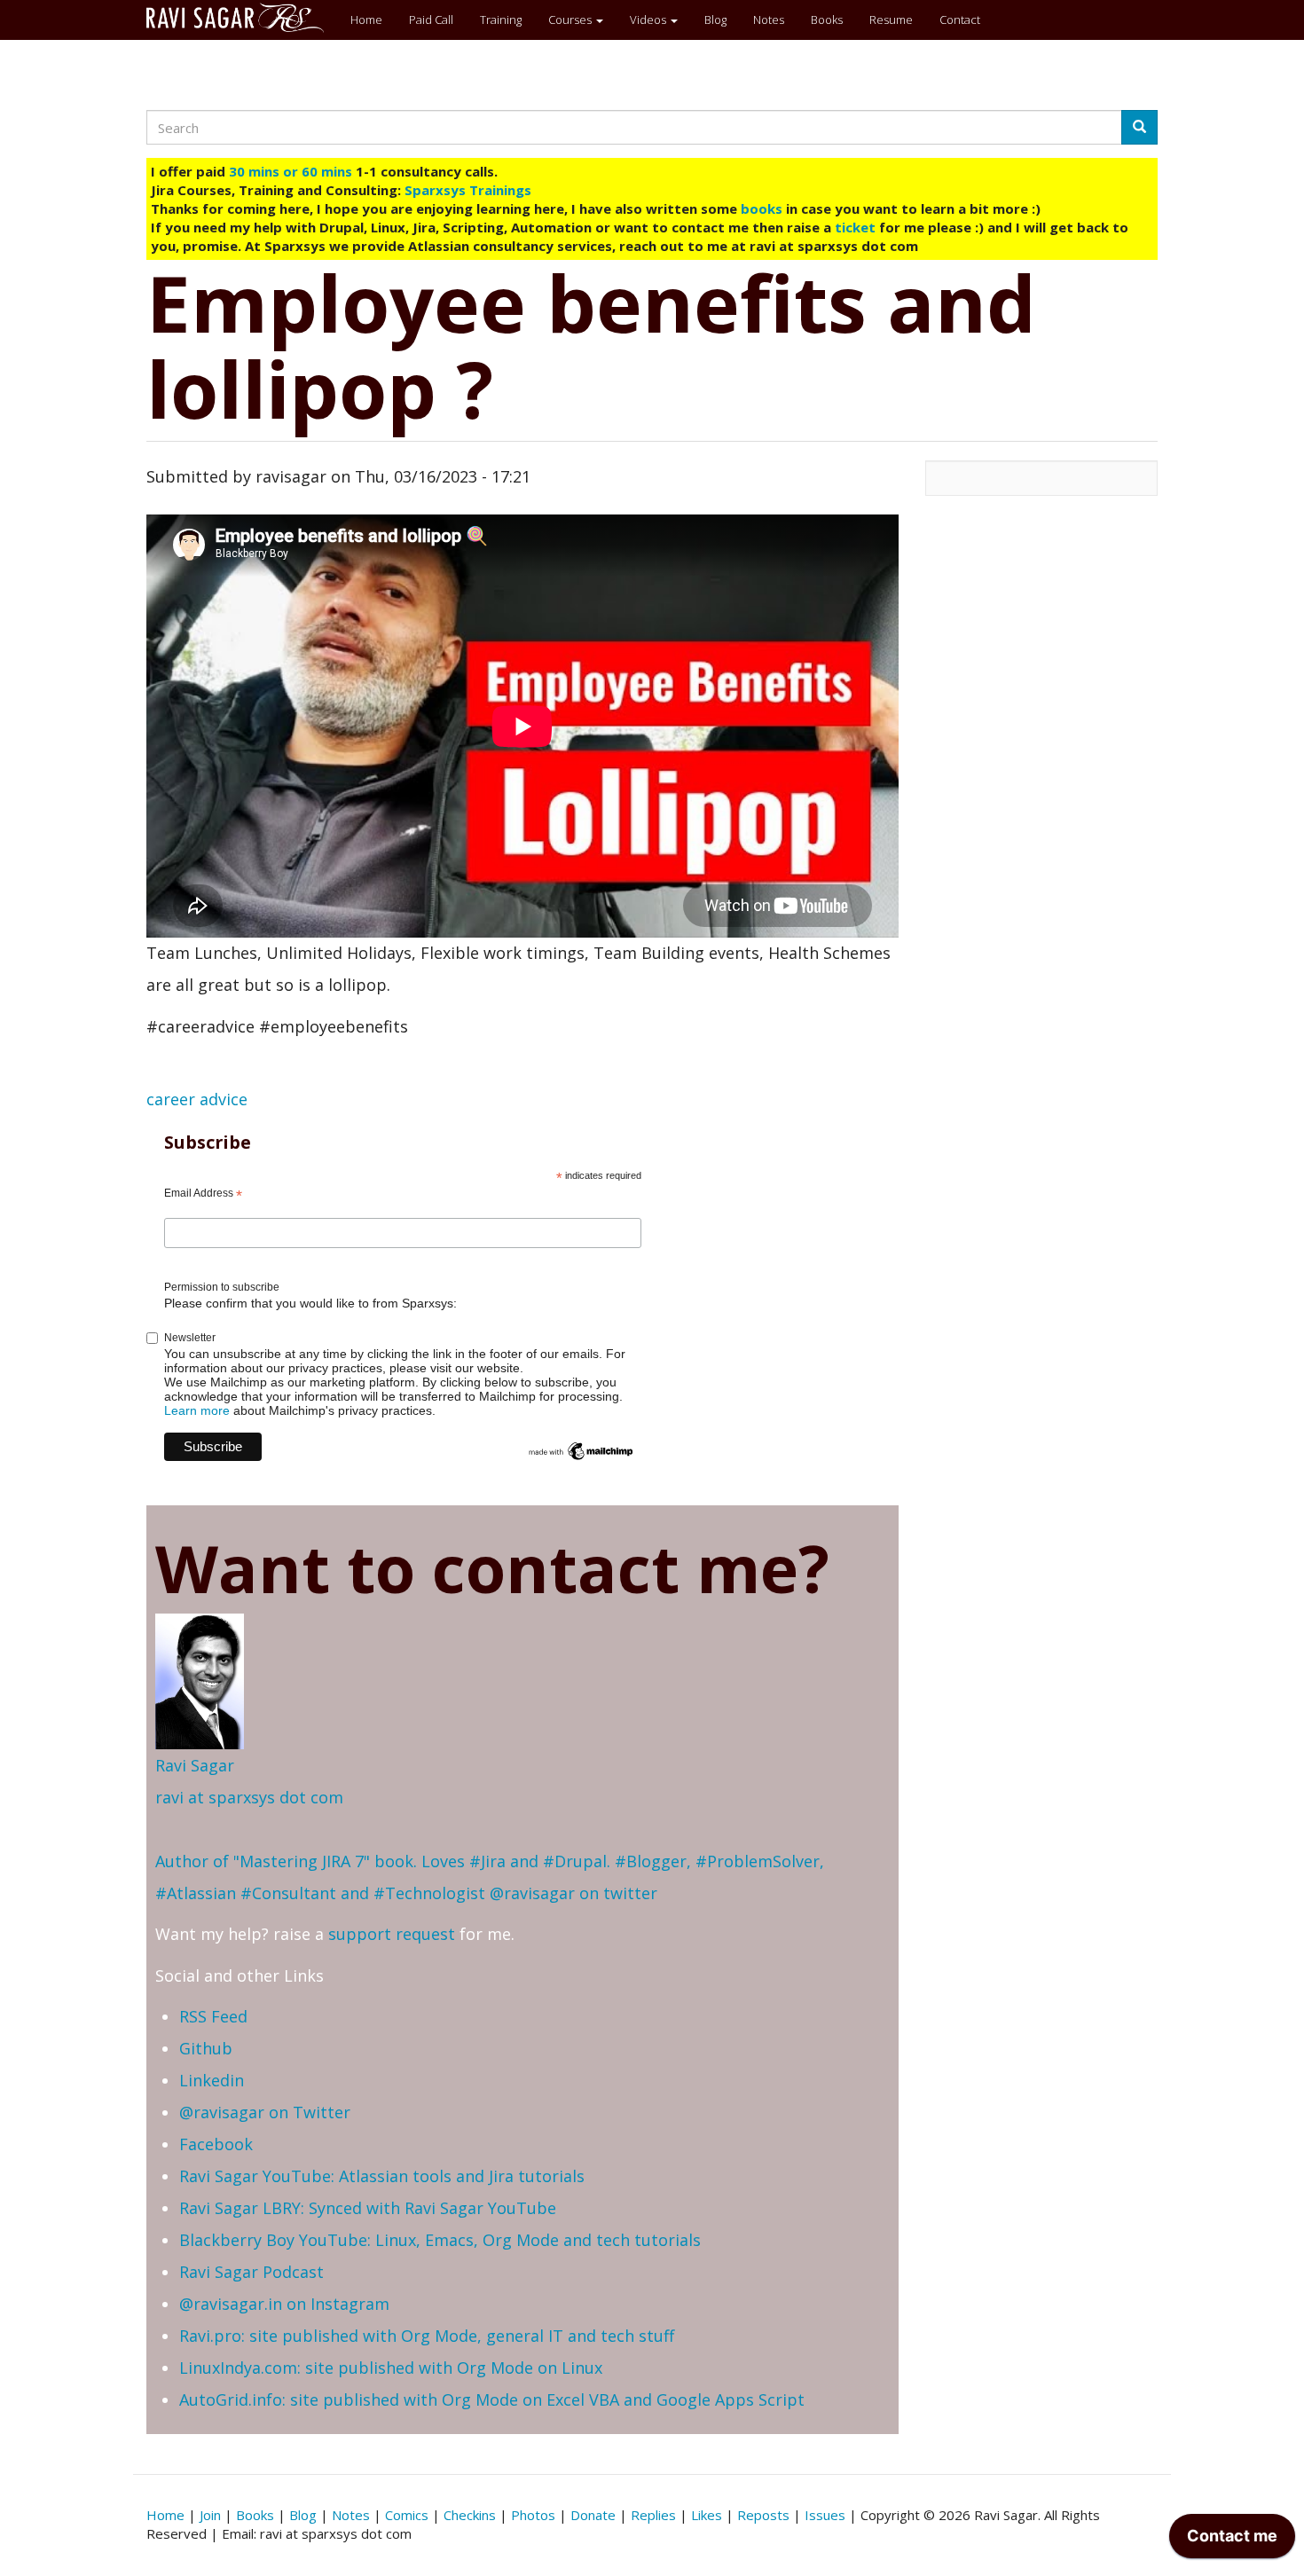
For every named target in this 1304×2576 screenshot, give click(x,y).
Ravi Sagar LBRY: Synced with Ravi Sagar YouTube (368, 2208)
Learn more (197, 1410)
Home (366, 20)
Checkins (470, 2515)
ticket (855, 227)
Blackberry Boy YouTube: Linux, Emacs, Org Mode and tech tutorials (440, 2240)
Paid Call (431, 20)
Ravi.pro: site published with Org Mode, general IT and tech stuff (427, 2336)
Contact (960, 20)
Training (501, 20)
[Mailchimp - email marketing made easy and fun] (581, 1450)
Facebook (216, 2144)
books (762, 208)
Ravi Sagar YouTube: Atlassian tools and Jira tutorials (382, 2176)
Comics (407, 2515)
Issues (825, 2515)
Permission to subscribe (222, 1287)
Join (210, 2515)
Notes (769, 20)
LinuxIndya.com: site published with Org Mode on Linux (391, 2368)
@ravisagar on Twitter (265, 2112)
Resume (891, 20)
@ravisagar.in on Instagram (284, 2304)
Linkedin (212, 2080)
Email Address (203, 1194)
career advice (197, 1099)
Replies (653, 2515)
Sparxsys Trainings (468, 190)
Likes (707, 2515)
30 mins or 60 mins (292, 171)
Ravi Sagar (195, 1765)
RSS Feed (213, 2016)
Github (206, 2048)
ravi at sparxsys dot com (249, 1797)
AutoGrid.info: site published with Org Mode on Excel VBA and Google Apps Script (492, 2399)
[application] (1232, 2541)
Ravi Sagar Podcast (251, 2272)
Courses (571, 20)
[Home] (242, 18)
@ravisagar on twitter (573, 1893)
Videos (649, 20)
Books (827, 20)
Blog (715, 20)
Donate (593, 2515)
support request (392, 1934)
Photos (533, 2515)
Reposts (763, 2515)
